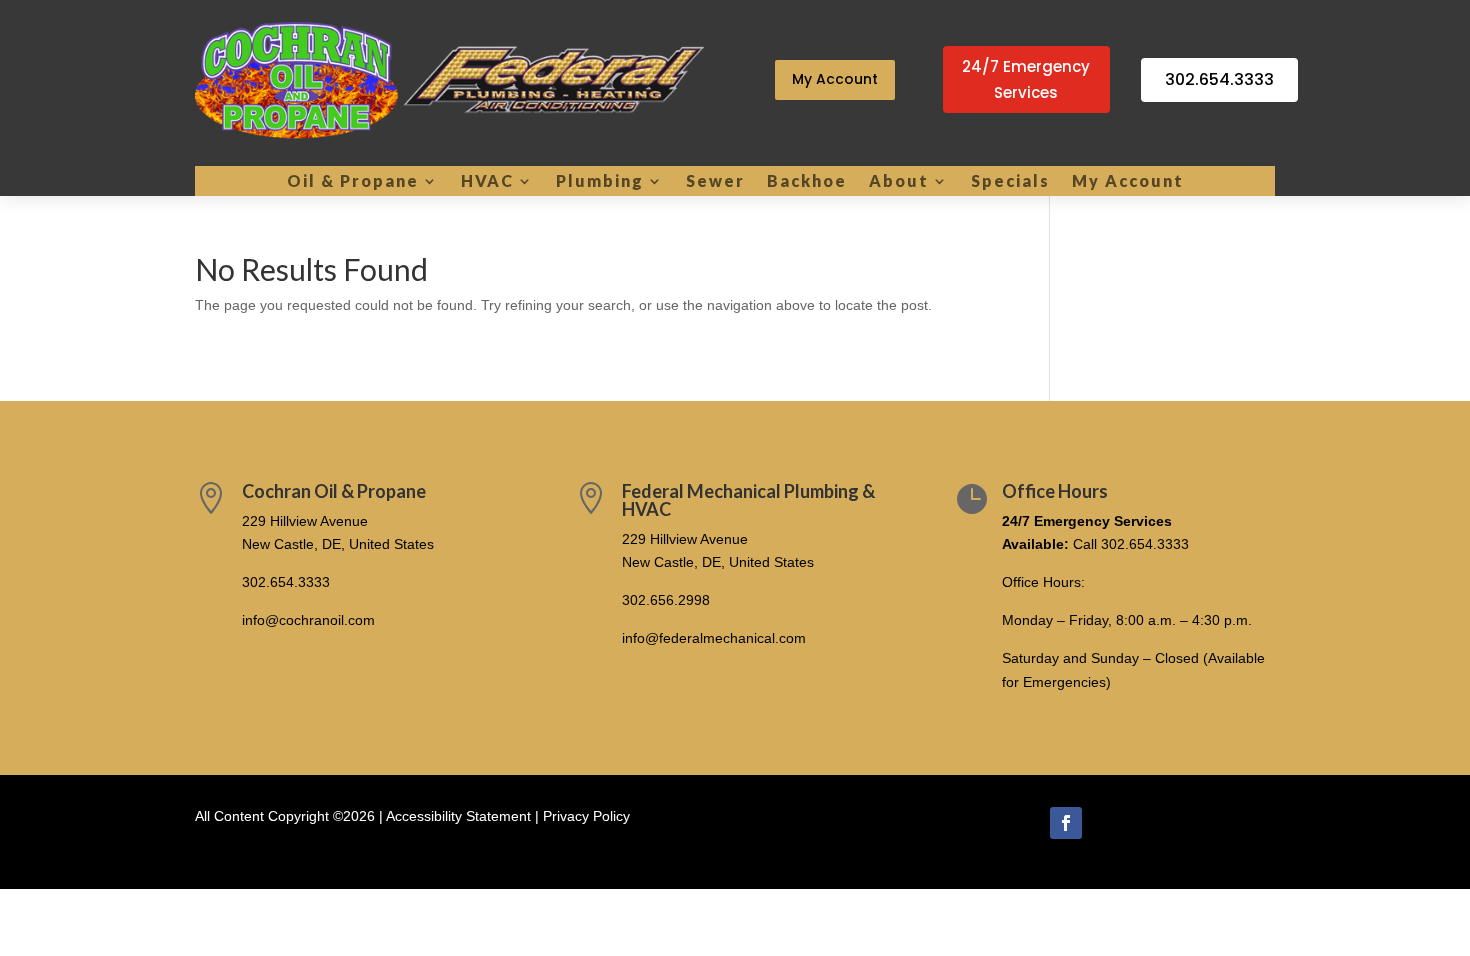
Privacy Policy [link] (586, 816)
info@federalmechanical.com (714, 638)
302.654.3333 (1219, 79)
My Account (835, 79)
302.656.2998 (666, 600)
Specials (1010, 182)
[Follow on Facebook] (1066, 823)
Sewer (715, 182)
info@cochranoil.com (308, 620)
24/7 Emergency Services (1026, 79)
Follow (1122, 821)
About (899, 182)
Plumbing (600, 182)
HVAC (487, 182)
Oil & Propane (353, 182)
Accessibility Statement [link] (458, 816)
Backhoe (807, 182)
